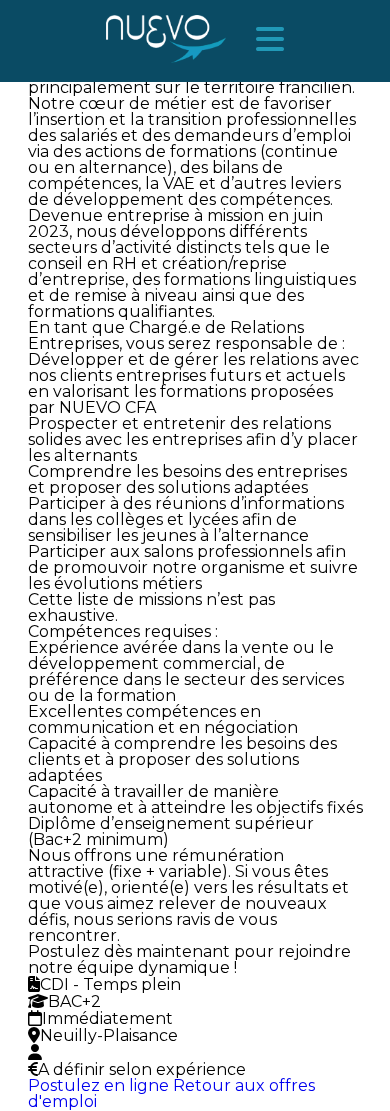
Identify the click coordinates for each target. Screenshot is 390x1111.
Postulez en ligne (98, 1085)
